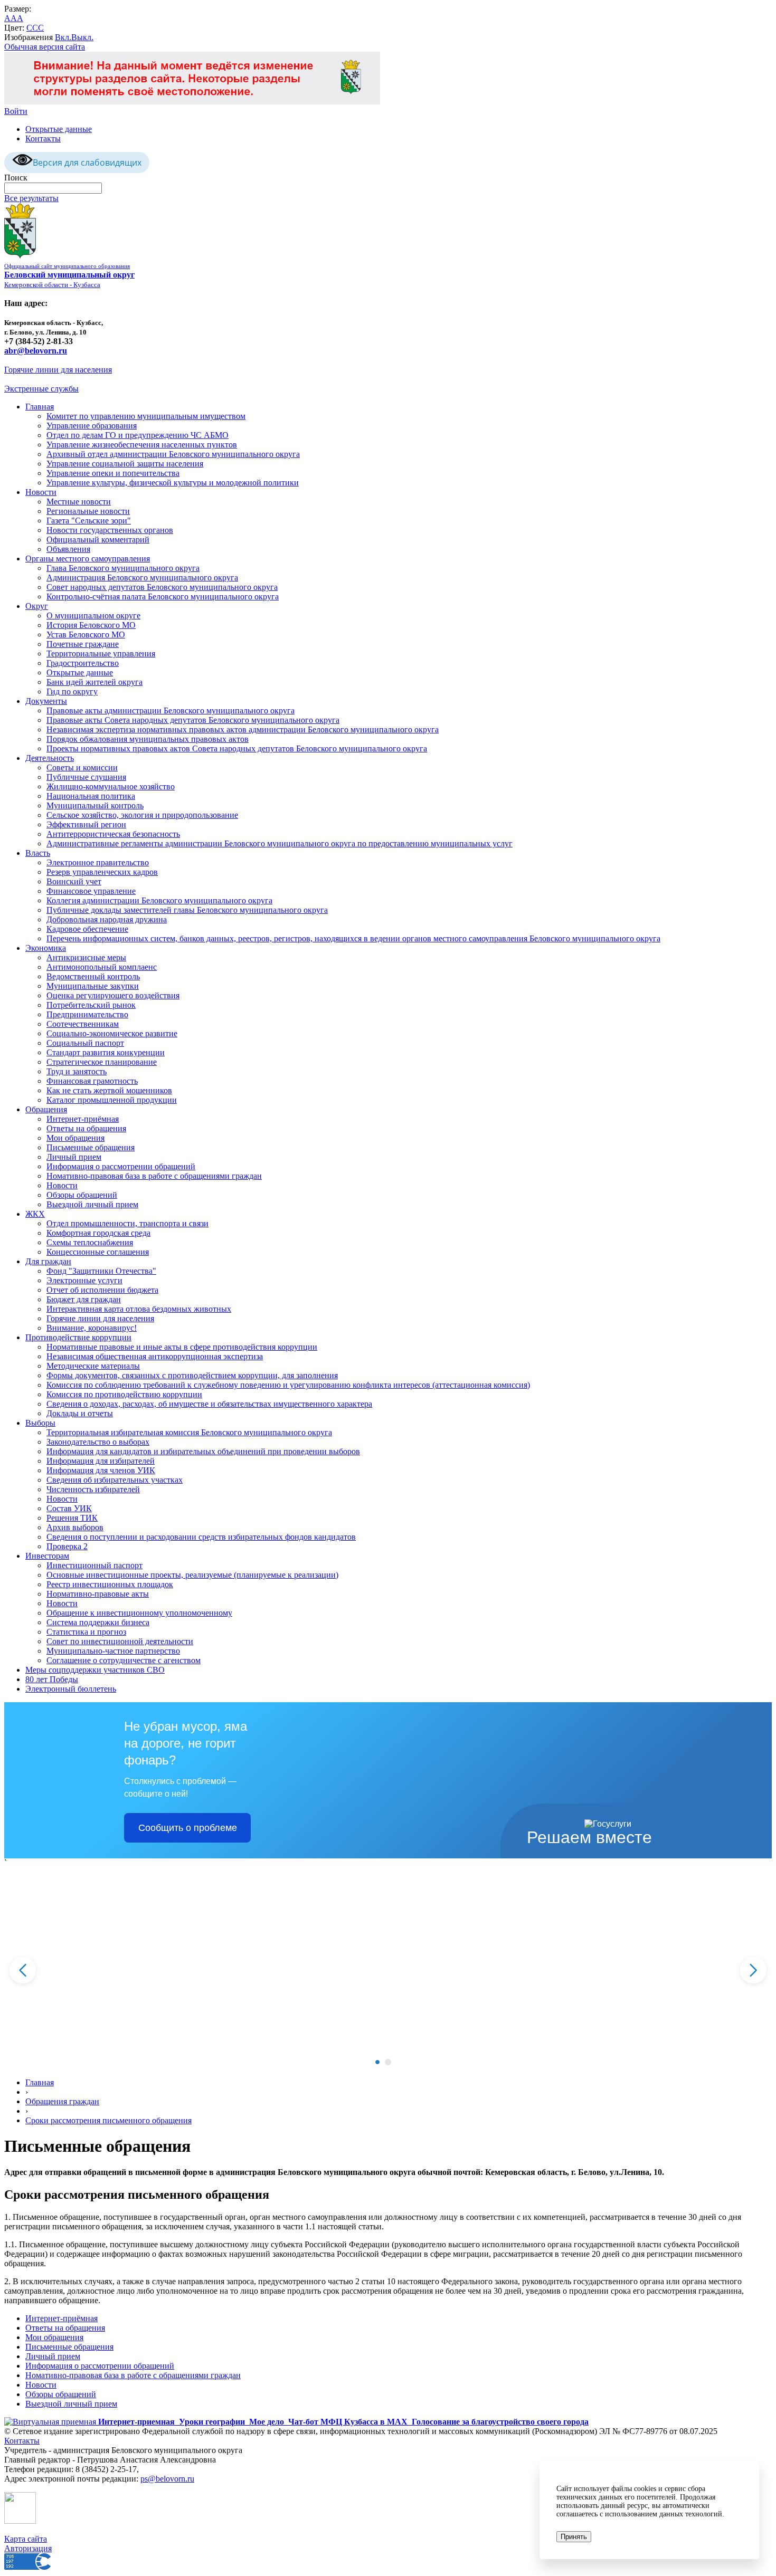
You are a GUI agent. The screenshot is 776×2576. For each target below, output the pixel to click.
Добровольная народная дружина (107, 919)
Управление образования (92, 426)
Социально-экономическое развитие (112, 1033)
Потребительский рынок (91, 1005)
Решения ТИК (72, 1518)
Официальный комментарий (98, 540)
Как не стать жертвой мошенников (109, 1090)
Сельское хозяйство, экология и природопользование (142, 815)
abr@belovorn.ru (36, 351)
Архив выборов (75, 1527)
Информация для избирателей (101, 1461)
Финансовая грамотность (92, 1081)
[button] (377, 2062)
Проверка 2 (67, 1546)
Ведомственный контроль (93, 976)
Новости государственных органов (110, 530)
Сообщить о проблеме (188, 1828)
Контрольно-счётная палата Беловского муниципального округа (163, 597)
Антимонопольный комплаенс (102, 967)
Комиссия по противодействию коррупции (124, 1394)
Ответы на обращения (86, 1128)
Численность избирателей (93, 1489)
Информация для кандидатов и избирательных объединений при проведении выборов (203, 1451)
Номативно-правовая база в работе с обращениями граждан (154, 1176)
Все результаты (31, 198)
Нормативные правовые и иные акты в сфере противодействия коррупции (182, 1347)
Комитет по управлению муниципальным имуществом (146, 416)
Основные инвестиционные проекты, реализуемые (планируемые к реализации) (192, 1575)
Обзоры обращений (82, 1195)
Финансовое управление (91, 891)
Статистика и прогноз (86, 1632)
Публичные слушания (86, 777)
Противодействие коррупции (78, 1337)
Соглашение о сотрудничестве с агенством (124, 1660)
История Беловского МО (91, 625)
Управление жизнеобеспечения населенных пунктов (142, 445)
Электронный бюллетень (71, 1689)
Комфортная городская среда (98, 1233)
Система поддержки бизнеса (98, 1622)
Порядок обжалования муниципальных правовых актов (148, 739)
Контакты (43, 139)
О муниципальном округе (93, 616)
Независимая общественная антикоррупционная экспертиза (155, 1356)
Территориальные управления (101, 653)
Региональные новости (88, 511)
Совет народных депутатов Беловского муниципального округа (162, 587)
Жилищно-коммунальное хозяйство (111, 786)
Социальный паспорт (85, 1043)
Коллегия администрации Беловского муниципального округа (159, 900)
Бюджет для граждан (84, 1299)
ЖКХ (35, 1214)
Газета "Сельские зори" (89, 521)
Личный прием (74, 1157)
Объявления (68, 549)
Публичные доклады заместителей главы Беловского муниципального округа (187, 910)
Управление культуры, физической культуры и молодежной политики (173, 483)
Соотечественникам (83, 1024)
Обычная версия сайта (45, 47)
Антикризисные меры (86, 957)
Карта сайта (26, 2539)
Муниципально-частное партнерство (113, 1651)
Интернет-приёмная (83, 1119)
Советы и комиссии (82, 767)
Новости (41, 492)
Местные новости (79, 502)
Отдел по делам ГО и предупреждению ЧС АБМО (138, 435)
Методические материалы (93, 1366)
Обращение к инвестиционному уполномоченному (139, 1613)
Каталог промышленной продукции (112, 1100)
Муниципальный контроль (95, 805)
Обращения (46, 1109)
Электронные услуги (84, 1280)
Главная (40, 407)
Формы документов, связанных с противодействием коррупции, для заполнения (192, 1375)
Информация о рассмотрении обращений (121, 1166)
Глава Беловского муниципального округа (123, 568)
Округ (37, 606)
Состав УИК (69, 1508)
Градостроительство (83, 663)
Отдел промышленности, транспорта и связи (127, 1223)
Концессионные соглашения (98, 1252)
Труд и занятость (77, 1071)
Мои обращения (75, 1138)
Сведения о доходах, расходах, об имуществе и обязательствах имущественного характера (209, 1404)
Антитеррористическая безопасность (113, 834)
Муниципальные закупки (93, 986)
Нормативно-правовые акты (98, 1594)
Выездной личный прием (92, 1204)
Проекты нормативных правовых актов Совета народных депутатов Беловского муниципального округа (237, 748)
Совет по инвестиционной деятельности (120, 1641)
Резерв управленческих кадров (102, 872)
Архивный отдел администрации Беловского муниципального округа (173, 454)
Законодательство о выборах (98, 1442)
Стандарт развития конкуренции (106, 1052)
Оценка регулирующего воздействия (113, 995)
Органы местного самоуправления (88, 559)
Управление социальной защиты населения (125, 464)
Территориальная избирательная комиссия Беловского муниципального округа (189, 1432)
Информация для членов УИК (101, 1470)
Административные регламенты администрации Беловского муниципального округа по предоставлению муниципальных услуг (280, 843)
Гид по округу (72, 691)
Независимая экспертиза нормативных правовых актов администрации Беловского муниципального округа (243, 729)
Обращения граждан (62, 2101)
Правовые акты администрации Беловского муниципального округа (171, 710)
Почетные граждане (83, 644)
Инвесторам (47, 1556)
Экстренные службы (41, 389)
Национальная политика (91, 796)
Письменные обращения (91, 1147)
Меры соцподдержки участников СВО (95, 1670)
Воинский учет (74, 881)
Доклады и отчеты (80, 1413)
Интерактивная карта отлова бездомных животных (139, 1309)
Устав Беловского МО (86, 635)
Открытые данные (59, 129)
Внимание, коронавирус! (92, 1328)
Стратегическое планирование (102, 1062)
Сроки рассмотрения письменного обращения (108, 2120)
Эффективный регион (86, 824)
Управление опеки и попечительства (113, 473)
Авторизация (28, 2548)
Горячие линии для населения (58, 370)
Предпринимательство (87, 1014)
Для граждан (48, 1261)
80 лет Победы (52, 1679)
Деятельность (50, 758)
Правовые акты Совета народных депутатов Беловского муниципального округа (193, 720)
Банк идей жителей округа (94, 682)
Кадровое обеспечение (87, 929)
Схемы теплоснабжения (90, 1242)
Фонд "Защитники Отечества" (101, 1271)
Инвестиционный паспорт (94, 1565)
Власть (38, 853)
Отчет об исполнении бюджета (102, 1290)
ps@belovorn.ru (167, 2479)
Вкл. (63, 37)
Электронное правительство (98, 862)
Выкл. (82, 37)
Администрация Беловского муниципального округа (142, 578)
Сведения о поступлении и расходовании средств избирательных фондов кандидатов (201, 1537)
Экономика (46, 948)
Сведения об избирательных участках (115, 1480)
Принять (574, 2537)
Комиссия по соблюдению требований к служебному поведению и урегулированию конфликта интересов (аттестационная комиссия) (288, 1385)
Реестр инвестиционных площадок (110, 1584)
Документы (46, 701)
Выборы (40, 1423)
